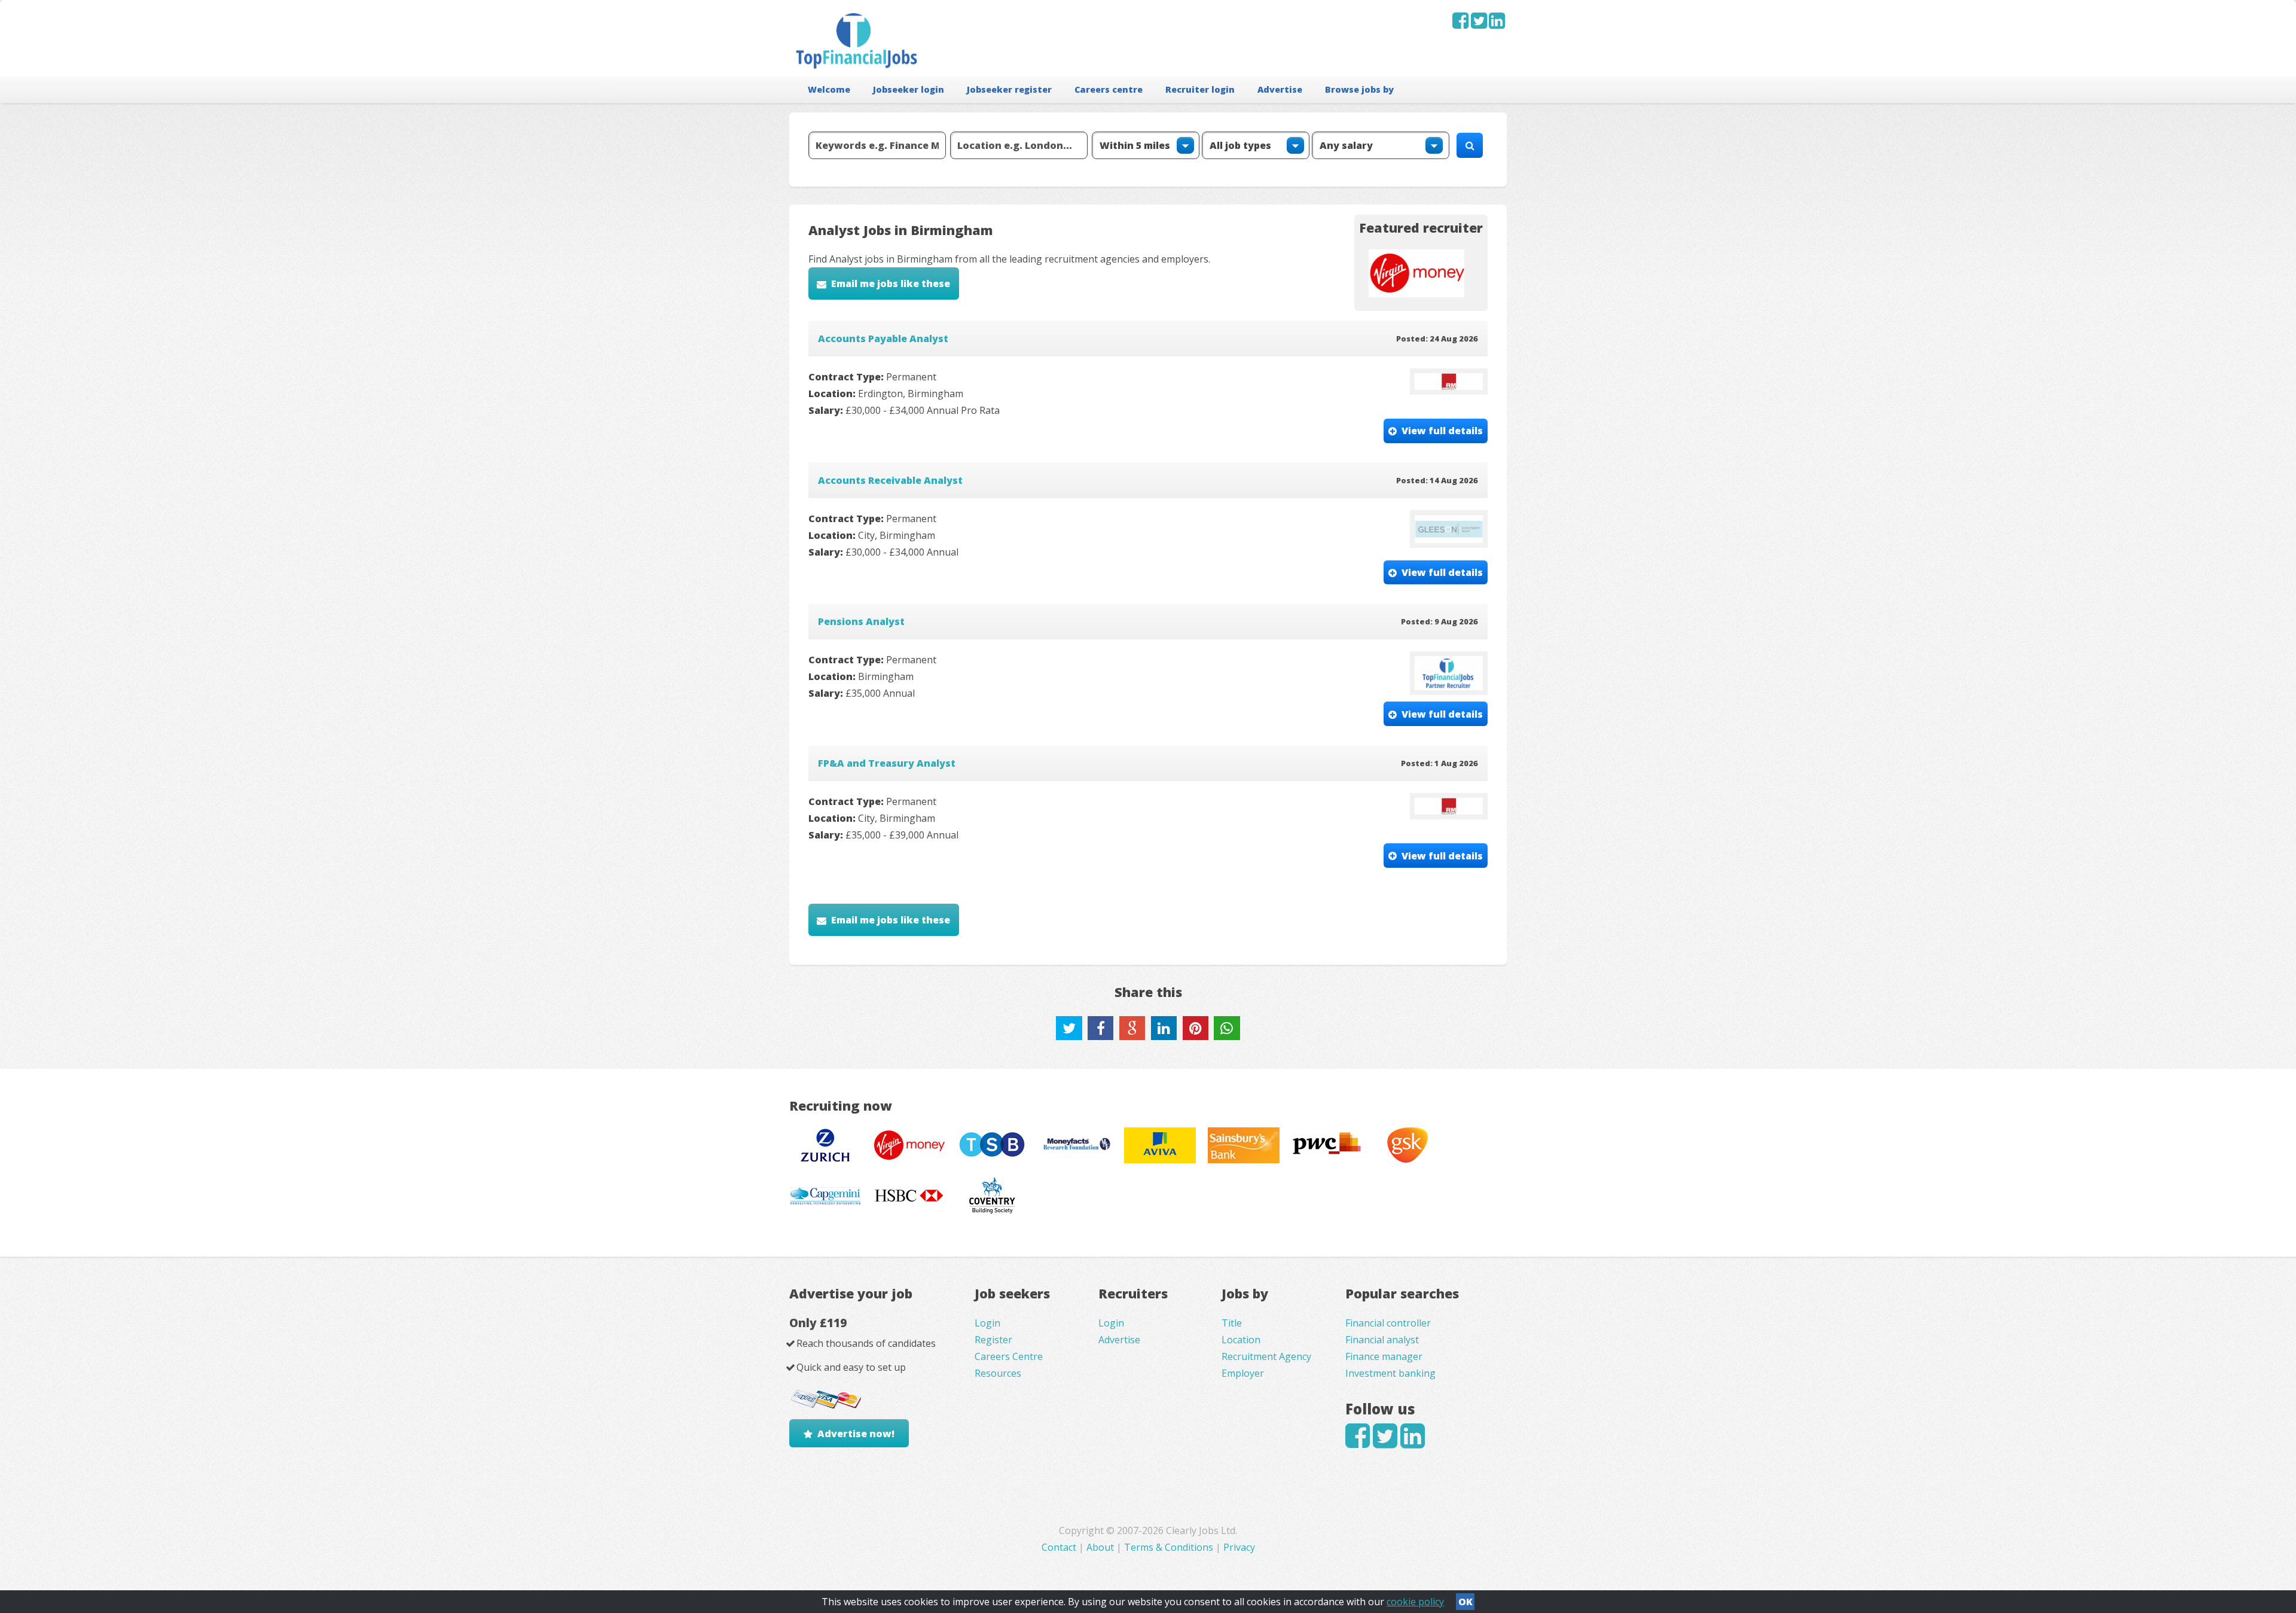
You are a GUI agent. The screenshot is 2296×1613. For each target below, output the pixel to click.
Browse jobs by (1359, 89)
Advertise (1280, 89)
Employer (1243, 1373)
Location (1241, 1340)
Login (987, 1323)
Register (993, 1340)
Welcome (829, 89)
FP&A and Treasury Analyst (887, 763)
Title (1232, 1323)
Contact (1060, 1547)
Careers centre (1109, 89)
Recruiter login (1200, 89)
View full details (1442, 431)
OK (1465, 1602)
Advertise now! (856, 1434)
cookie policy (1415, 1602)
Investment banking (1390, 1373)
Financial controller (1388, 1323)
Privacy (1239, 1547)
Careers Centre (1009, 1356)
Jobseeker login (909, 89)
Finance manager (1384, 1356)
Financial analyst (1382, 1340)
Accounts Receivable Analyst (890, 480)
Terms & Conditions (1169, 1547)
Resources (998, 1373)
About (1100, 1547)
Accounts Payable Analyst (883, 339)
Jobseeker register (1009, 89)
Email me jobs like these (891, 283)
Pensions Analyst (861, 621)
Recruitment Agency (1266, 1356)
